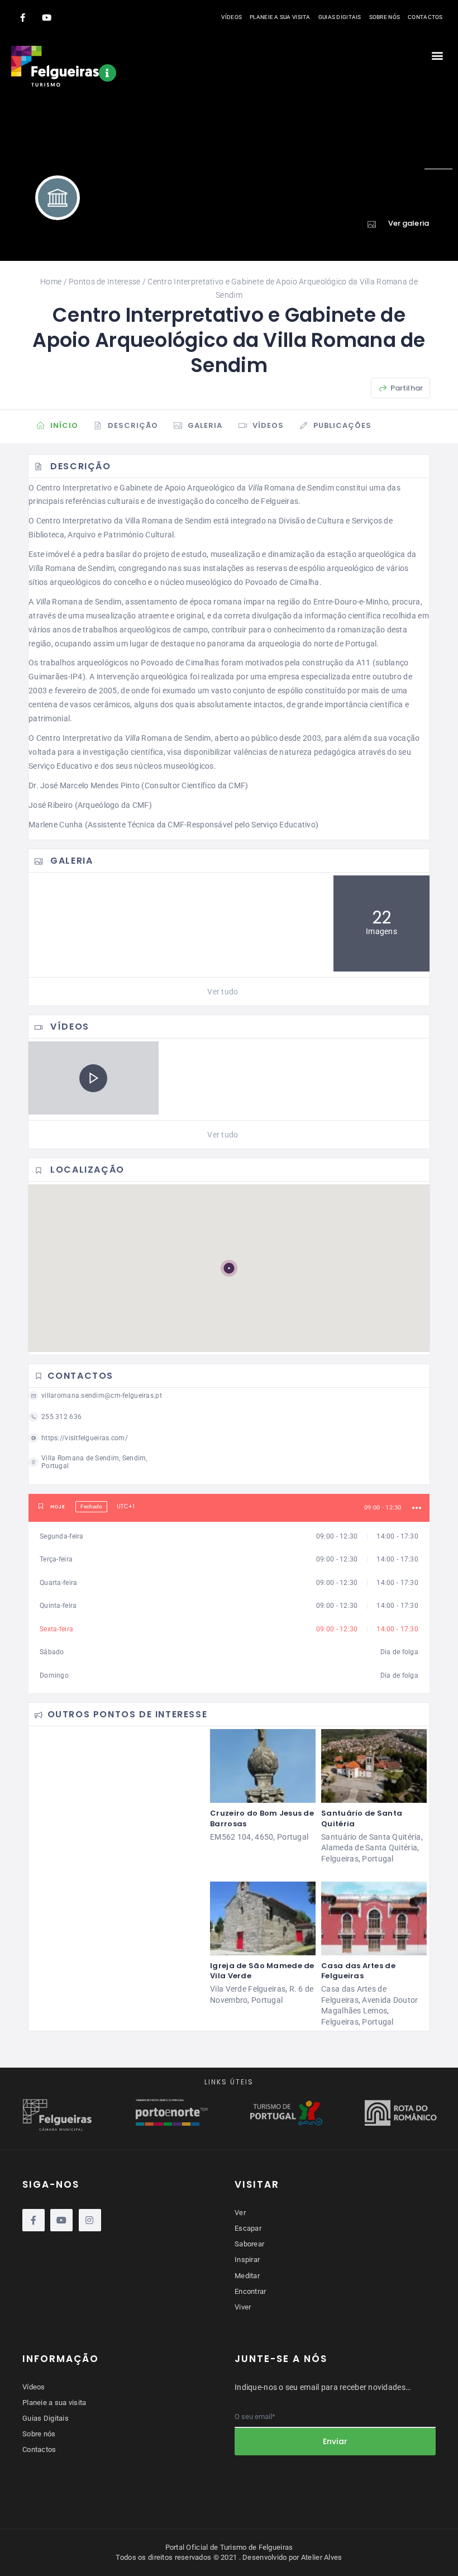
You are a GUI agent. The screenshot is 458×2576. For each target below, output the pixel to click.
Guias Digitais (340, 17)
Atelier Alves (322, 2557)
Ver (240, 2213)
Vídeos (232, 17)
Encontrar (251, 2291)
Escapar (248, 2228)
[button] (438, 55)
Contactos (425, 17)
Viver (243, 2307)
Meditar (247, 2276)
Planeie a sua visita (280, 17)
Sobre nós (385, 17)
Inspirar (247, 2260)
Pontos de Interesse (104, 282)
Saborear (249, 2244)
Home (51, 282)
